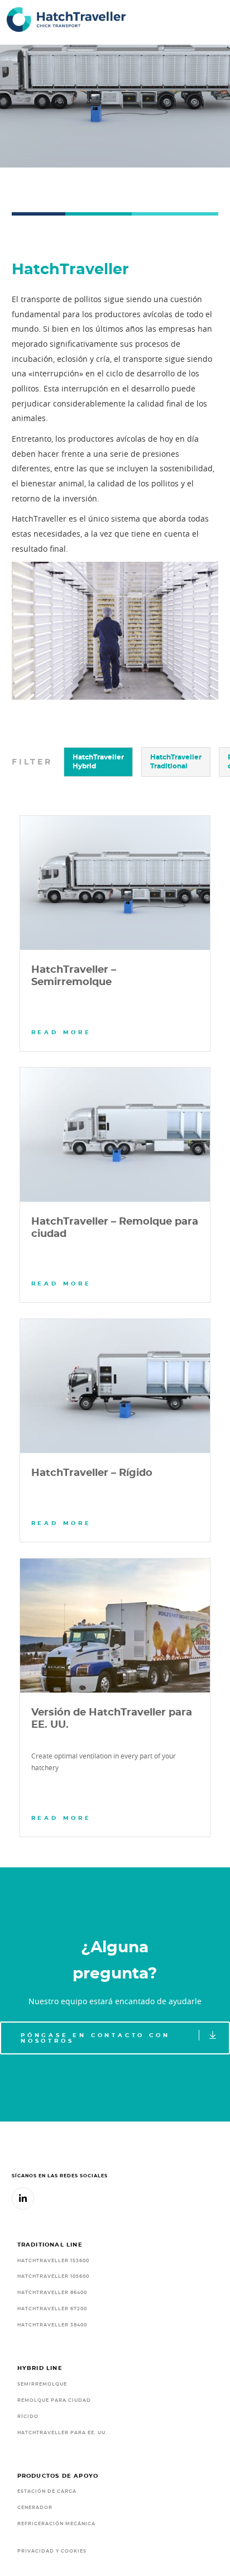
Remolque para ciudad (54, 2400)
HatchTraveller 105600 (53, 2276)
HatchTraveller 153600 (53, 2261)
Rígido (28, 2417)
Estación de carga (47, 2491)
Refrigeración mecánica (56, 2524)
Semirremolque (42, 2384)
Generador (35, 2508)
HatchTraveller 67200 (52, 2309)
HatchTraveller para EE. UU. (62, 2433)
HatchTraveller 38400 (52, 2325)
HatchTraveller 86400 (52, 2293)
